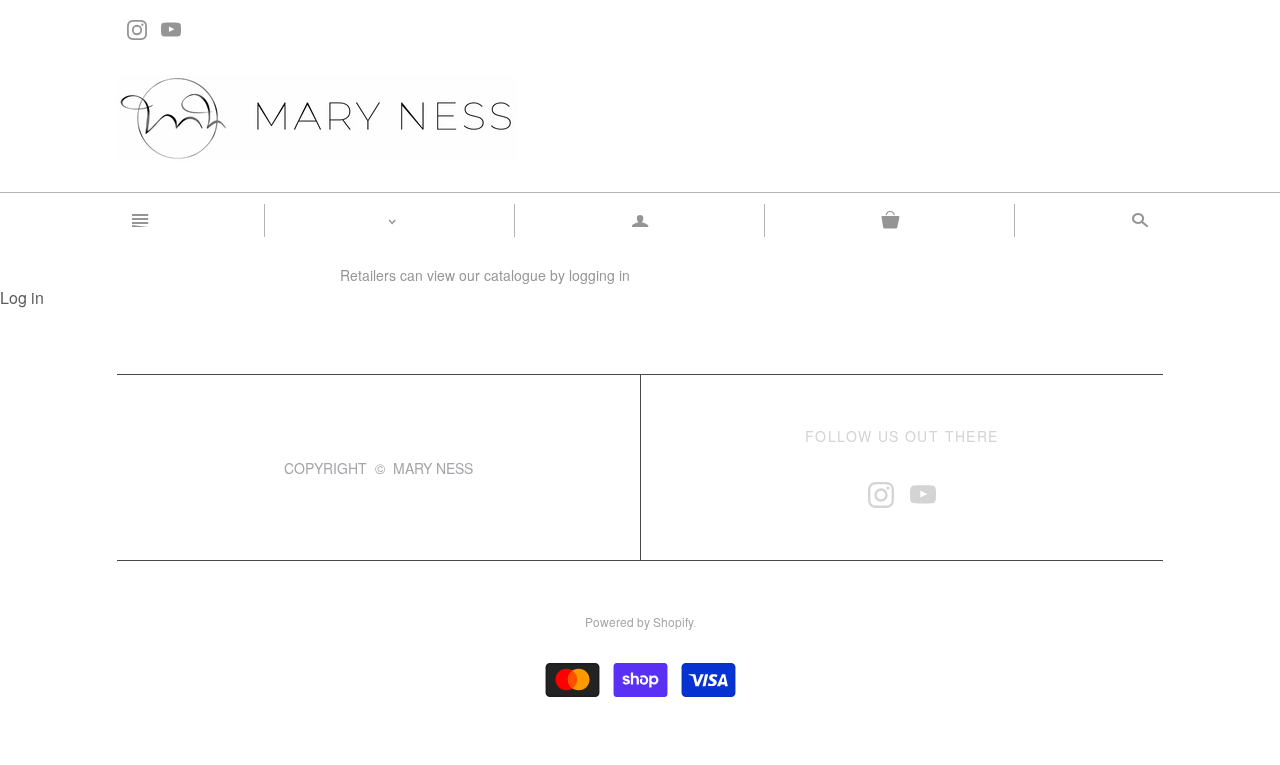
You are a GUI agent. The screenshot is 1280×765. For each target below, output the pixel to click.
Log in (22, 297)
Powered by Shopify (639, 621)
